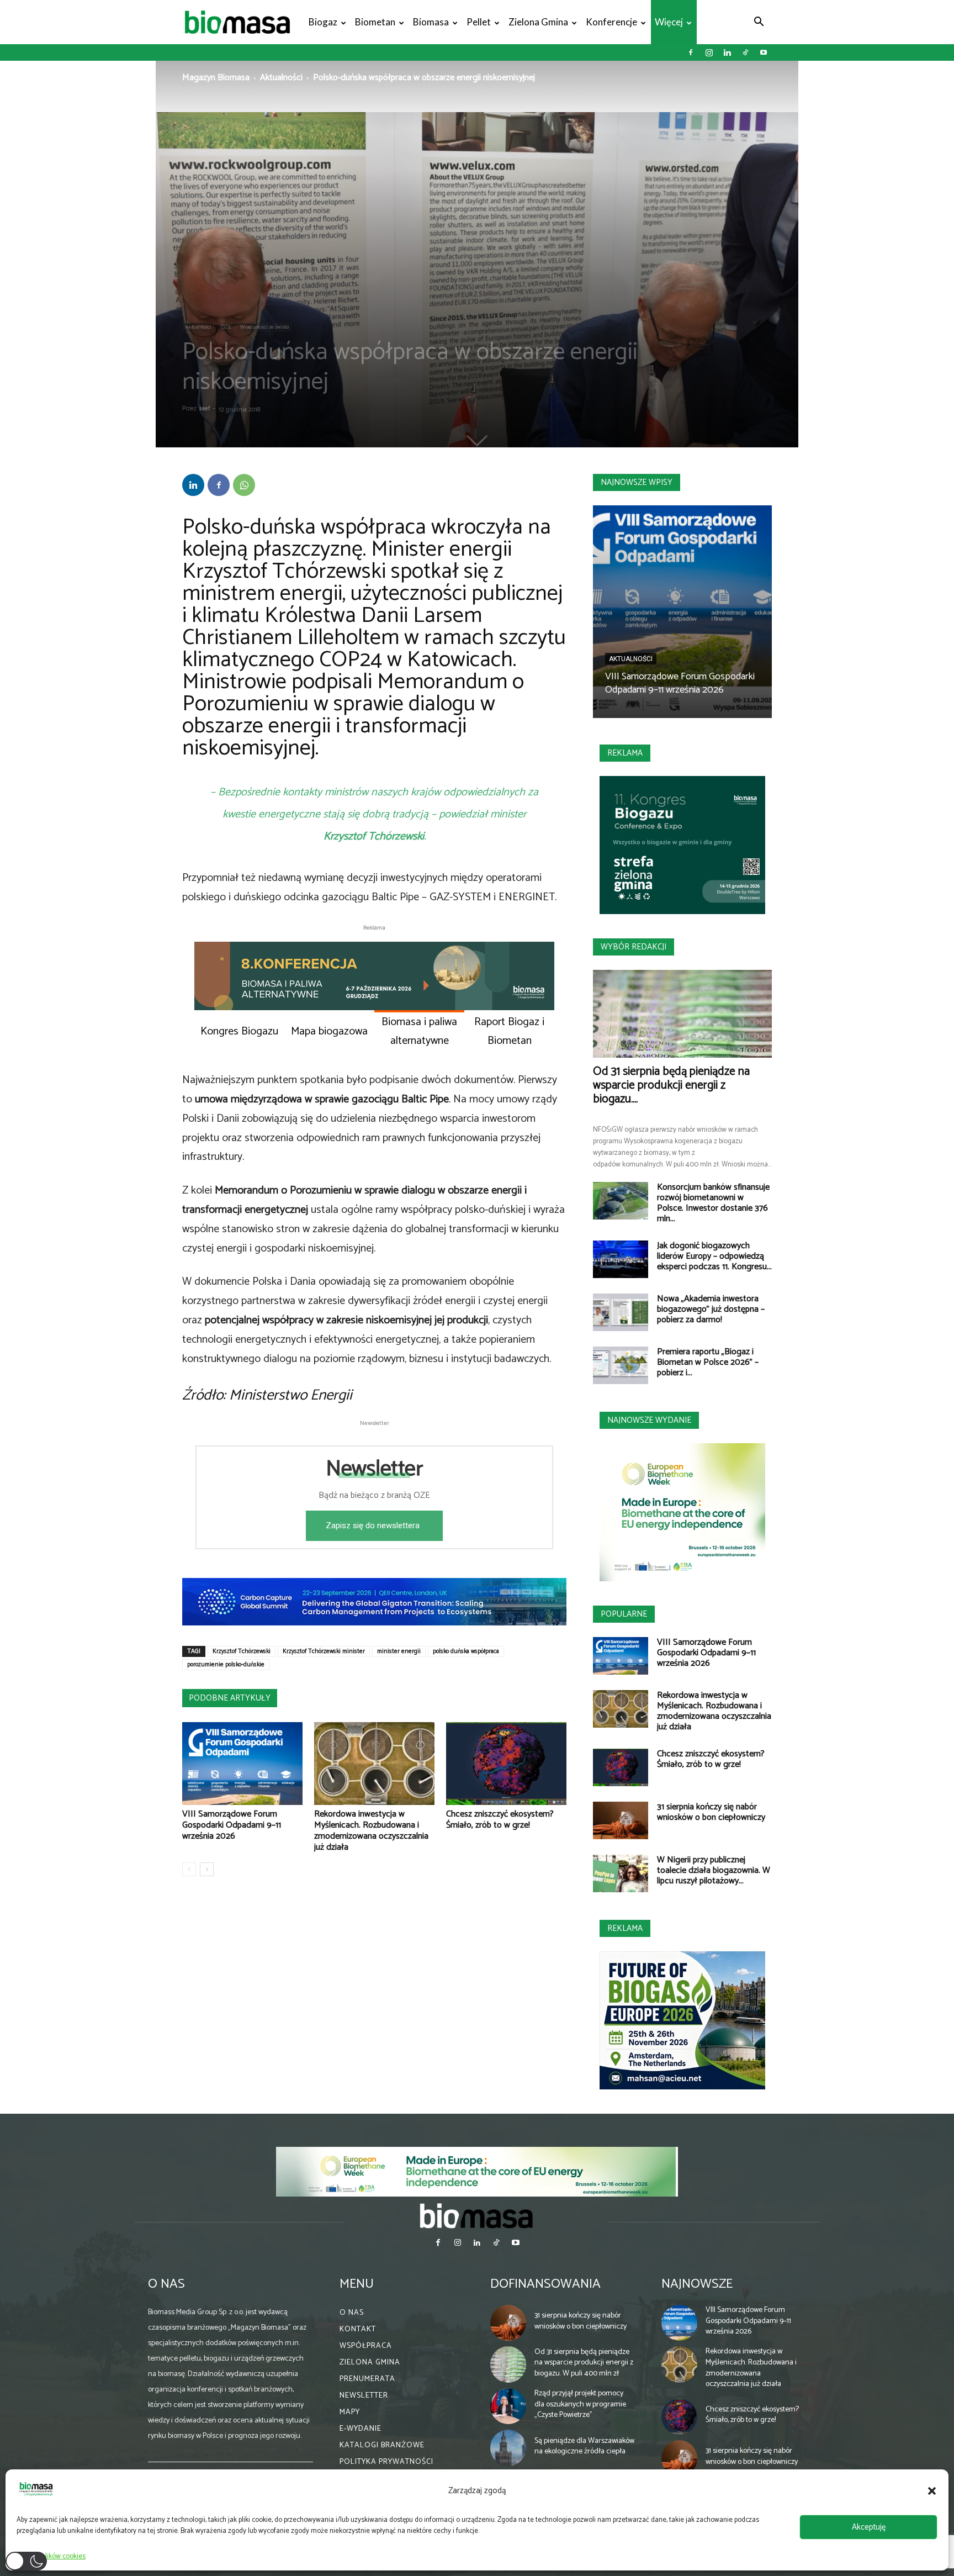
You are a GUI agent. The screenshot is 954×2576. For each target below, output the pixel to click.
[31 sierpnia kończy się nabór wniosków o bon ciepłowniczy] (621, 1821)
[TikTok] (745, 52)
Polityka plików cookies (51, 2556)
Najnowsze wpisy (637, 482)
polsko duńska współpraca (466, 1651)
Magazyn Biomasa (216, 78)
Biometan (375, 22)
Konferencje (611, 22)
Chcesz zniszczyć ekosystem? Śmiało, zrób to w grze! (500, 1820)
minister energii (399, 1651)
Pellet (479, 22)
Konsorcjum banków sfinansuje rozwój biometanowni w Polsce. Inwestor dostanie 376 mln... (713, 1203)
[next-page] (207, 1869)
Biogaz (323, 22)
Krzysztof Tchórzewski (242, 1651)
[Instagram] (709, 52)
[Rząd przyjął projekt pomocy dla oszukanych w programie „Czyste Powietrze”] (508, 2406)
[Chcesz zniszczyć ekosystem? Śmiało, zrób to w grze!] (506, 1764)
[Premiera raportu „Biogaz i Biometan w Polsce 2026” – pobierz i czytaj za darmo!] (621, 1366)
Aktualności (281, 78)
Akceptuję (869, 2527)
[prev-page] (189, 1869)
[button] (932, 2491)
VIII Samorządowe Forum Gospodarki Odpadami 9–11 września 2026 (232, 1825)
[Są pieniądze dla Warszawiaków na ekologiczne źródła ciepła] (508, 2448)
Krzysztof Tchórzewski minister (324, 1651)
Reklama (625, 753)
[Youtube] (764, 52)
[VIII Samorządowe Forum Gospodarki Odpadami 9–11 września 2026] (242, 1764)
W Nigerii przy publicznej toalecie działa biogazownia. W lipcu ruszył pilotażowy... (714, 1870)
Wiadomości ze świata (264, 327)
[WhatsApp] (244, 485)
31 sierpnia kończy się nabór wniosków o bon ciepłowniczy (711, 1812)
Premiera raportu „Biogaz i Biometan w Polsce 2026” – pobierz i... (708, 1362)
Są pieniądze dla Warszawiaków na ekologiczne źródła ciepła (584, 2446)
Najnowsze (697, 2284)
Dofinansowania (545, 2284)
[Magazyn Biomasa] (477, 2215)
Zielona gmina (538, 22)
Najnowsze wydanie (649, 1420)
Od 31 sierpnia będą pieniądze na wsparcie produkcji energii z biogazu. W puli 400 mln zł (584, 2363)
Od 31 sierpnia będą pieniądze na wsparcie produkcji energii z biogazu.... (671, 1085)
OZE (226, 327)
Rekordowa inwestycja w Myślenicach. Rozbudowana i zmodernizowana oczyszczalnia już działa (371, 1831)
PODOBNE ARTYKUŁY (230, 1698)
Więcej (669, 22)
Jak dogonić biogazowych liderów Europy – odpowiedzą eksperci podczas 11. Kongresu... (714, 1256)
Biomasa (431, 22)
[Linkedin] (727, 52)
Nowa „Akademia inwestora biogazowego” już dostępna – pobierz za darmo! (711, 1309)
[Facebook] (691, 52)
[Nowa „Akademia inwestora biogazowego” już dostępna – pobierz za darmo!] (621, 1313)
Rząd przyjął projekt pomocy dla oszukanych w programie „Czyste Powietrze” (580, 2404)
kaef (205, 409)
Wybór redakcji (634, 947)
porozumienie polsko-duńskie (226, 1665)
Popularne (624, 1614)
